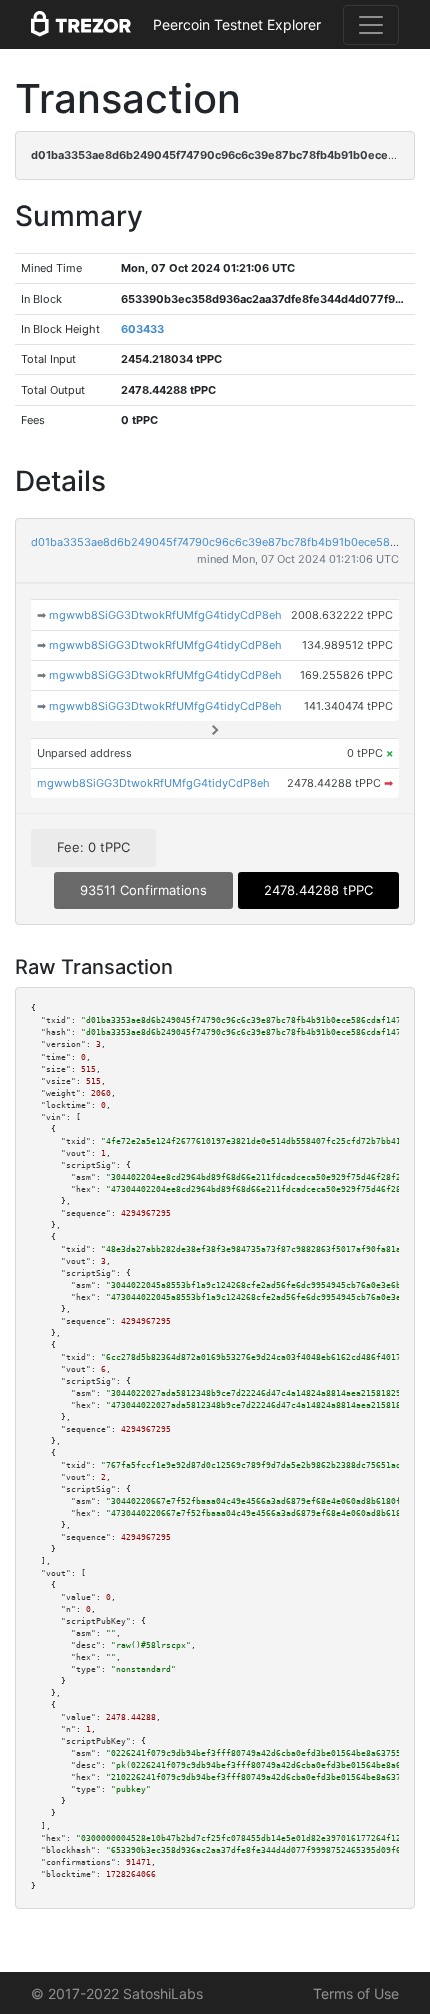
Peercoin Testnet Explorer (237, 24)
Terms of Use (356, 1993)
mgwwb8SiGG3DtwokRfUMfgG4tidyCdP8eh (165, 615)
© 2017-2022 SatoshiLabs (117, 1993)
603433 (142, 329)
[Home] (81, 25)
